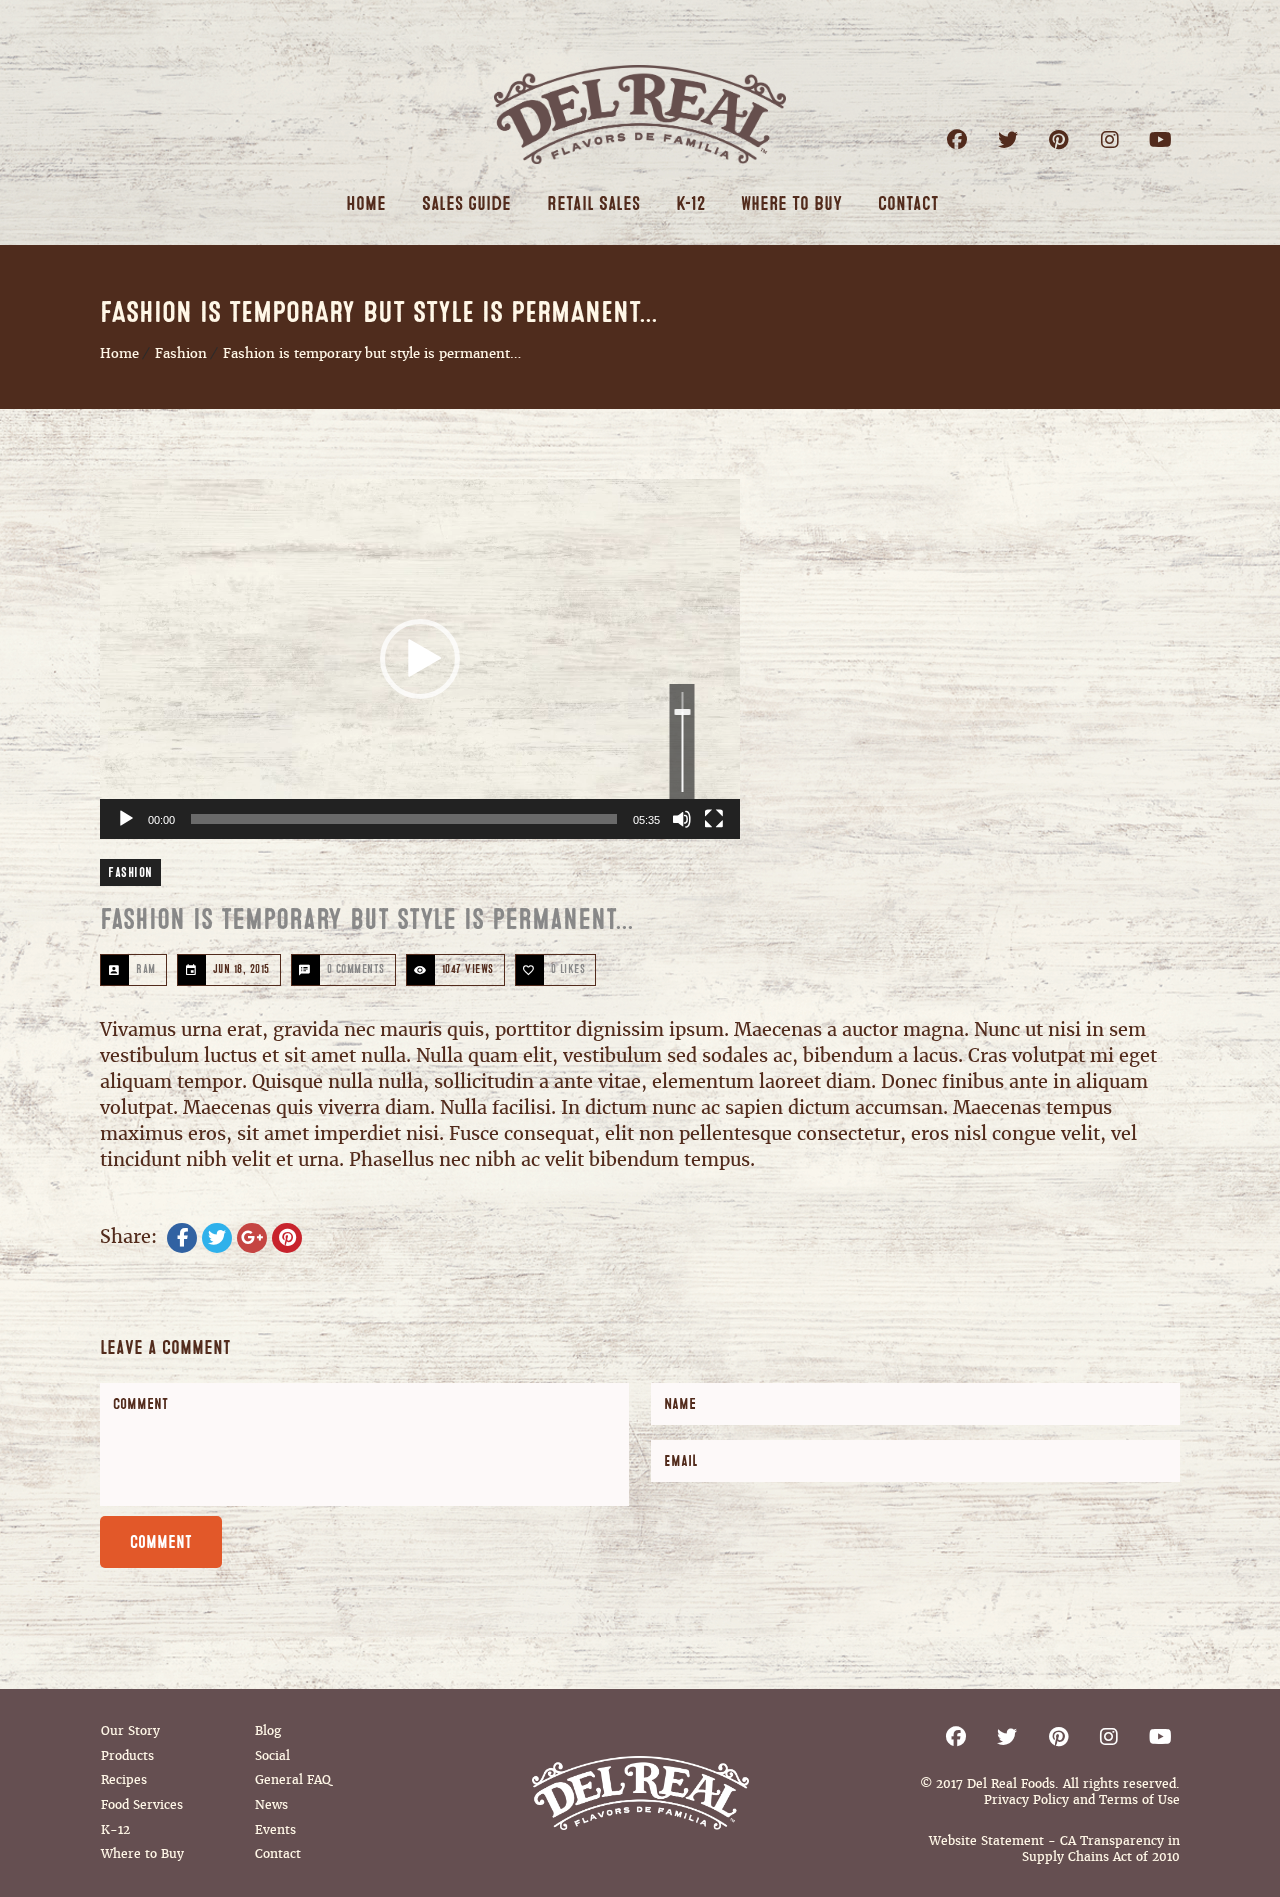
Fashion (181, 353)
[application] (420, 659)
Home (119, 353)
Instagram (1109, 139)
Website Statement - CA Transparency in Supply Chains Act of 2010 (1054, 1849)
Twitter (1007, 139)
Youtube (1160, 139)
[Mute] (682, 819)
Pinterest (1058, 139)
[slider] (404, 819)
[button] (420, 659)
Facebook (956, 139)
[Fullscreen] (714, 819)
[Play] (126, 819)
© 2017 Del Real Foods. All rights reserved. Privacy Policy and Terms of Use (1050, 1792)
